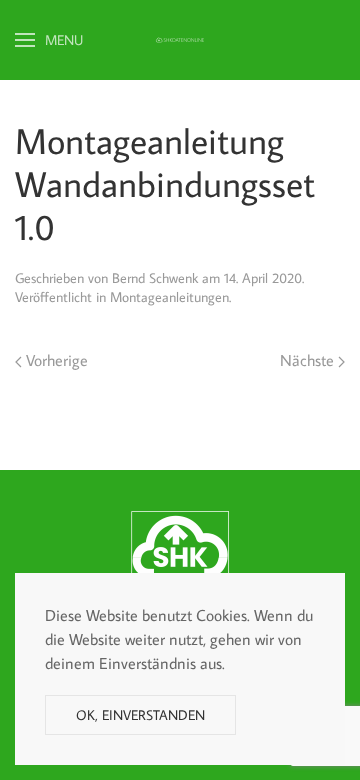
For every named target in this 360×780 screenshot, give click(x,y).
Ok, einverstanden (140, 715)
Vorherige (55, 360)
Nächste (309, 360)
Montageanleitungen (169, 297)
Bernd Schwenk (155, 278)
